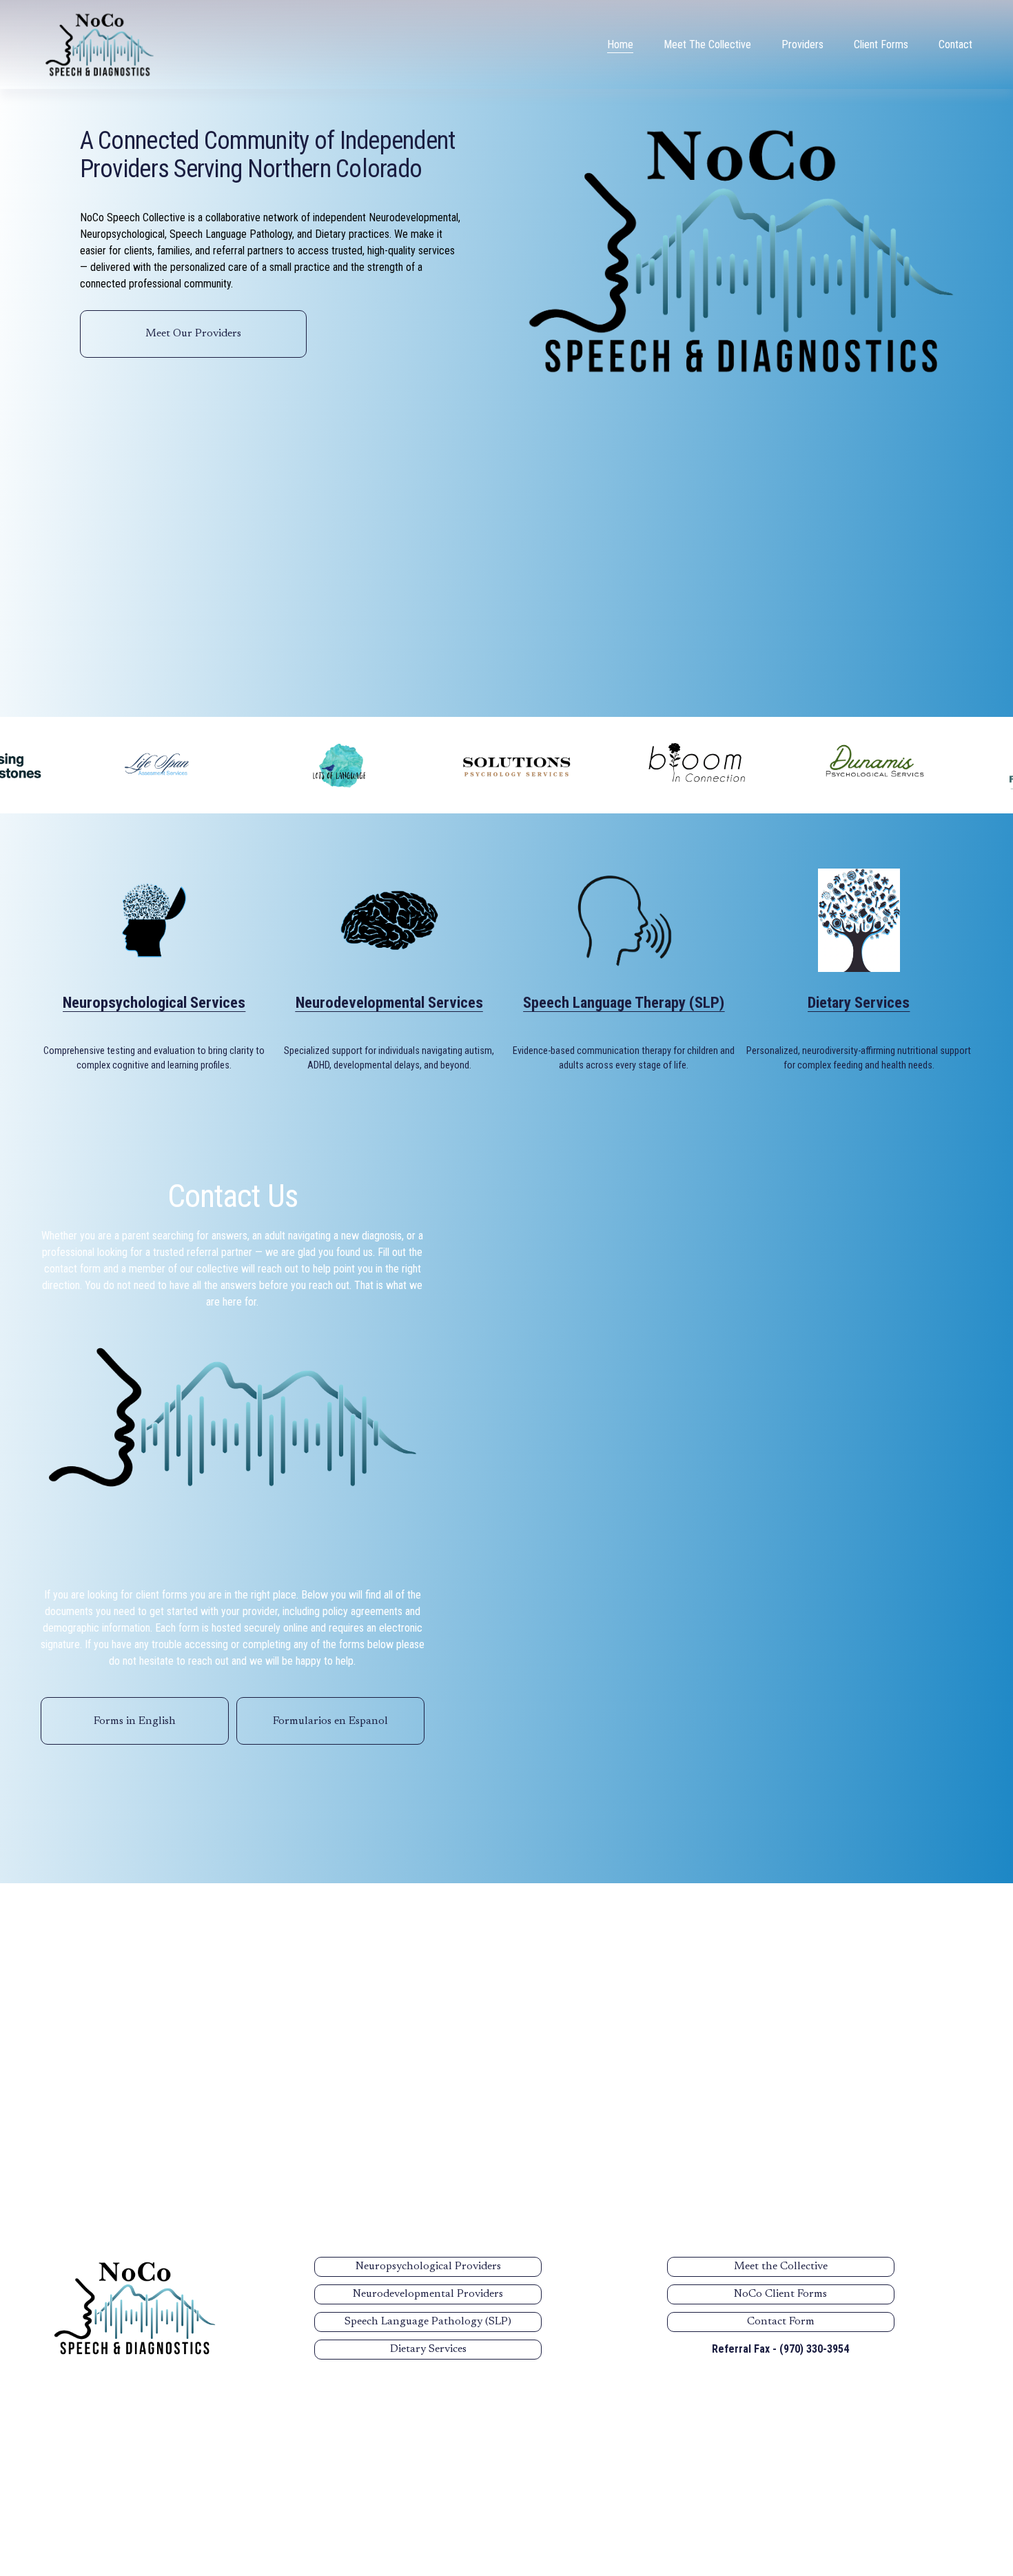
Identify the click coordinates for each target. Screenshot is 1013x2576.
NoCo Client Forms (780, 2294)
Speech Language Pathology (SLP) (428, 2322)
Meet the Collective (781, 2266)
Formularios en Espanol (330, 1721)
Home (620, 44)
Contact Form (781, 2322)
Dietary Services (428, 2349)
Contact (955, 44)
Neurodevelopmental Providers (428, 2294)
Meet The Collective (707, 44)
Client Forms (881, 44)
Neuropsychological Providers (428, 2266)
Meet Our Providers (193, 334)
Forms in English (135, 1721)
